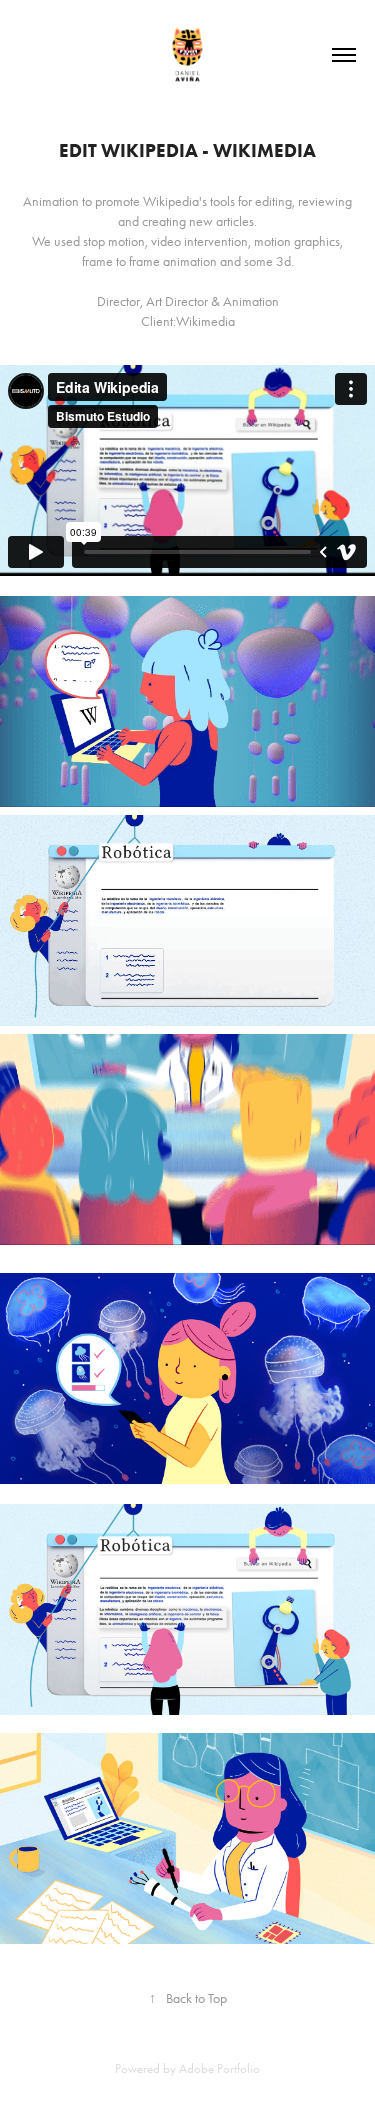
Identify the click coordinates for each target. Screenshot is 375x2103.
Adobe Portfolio (219, 2068)
